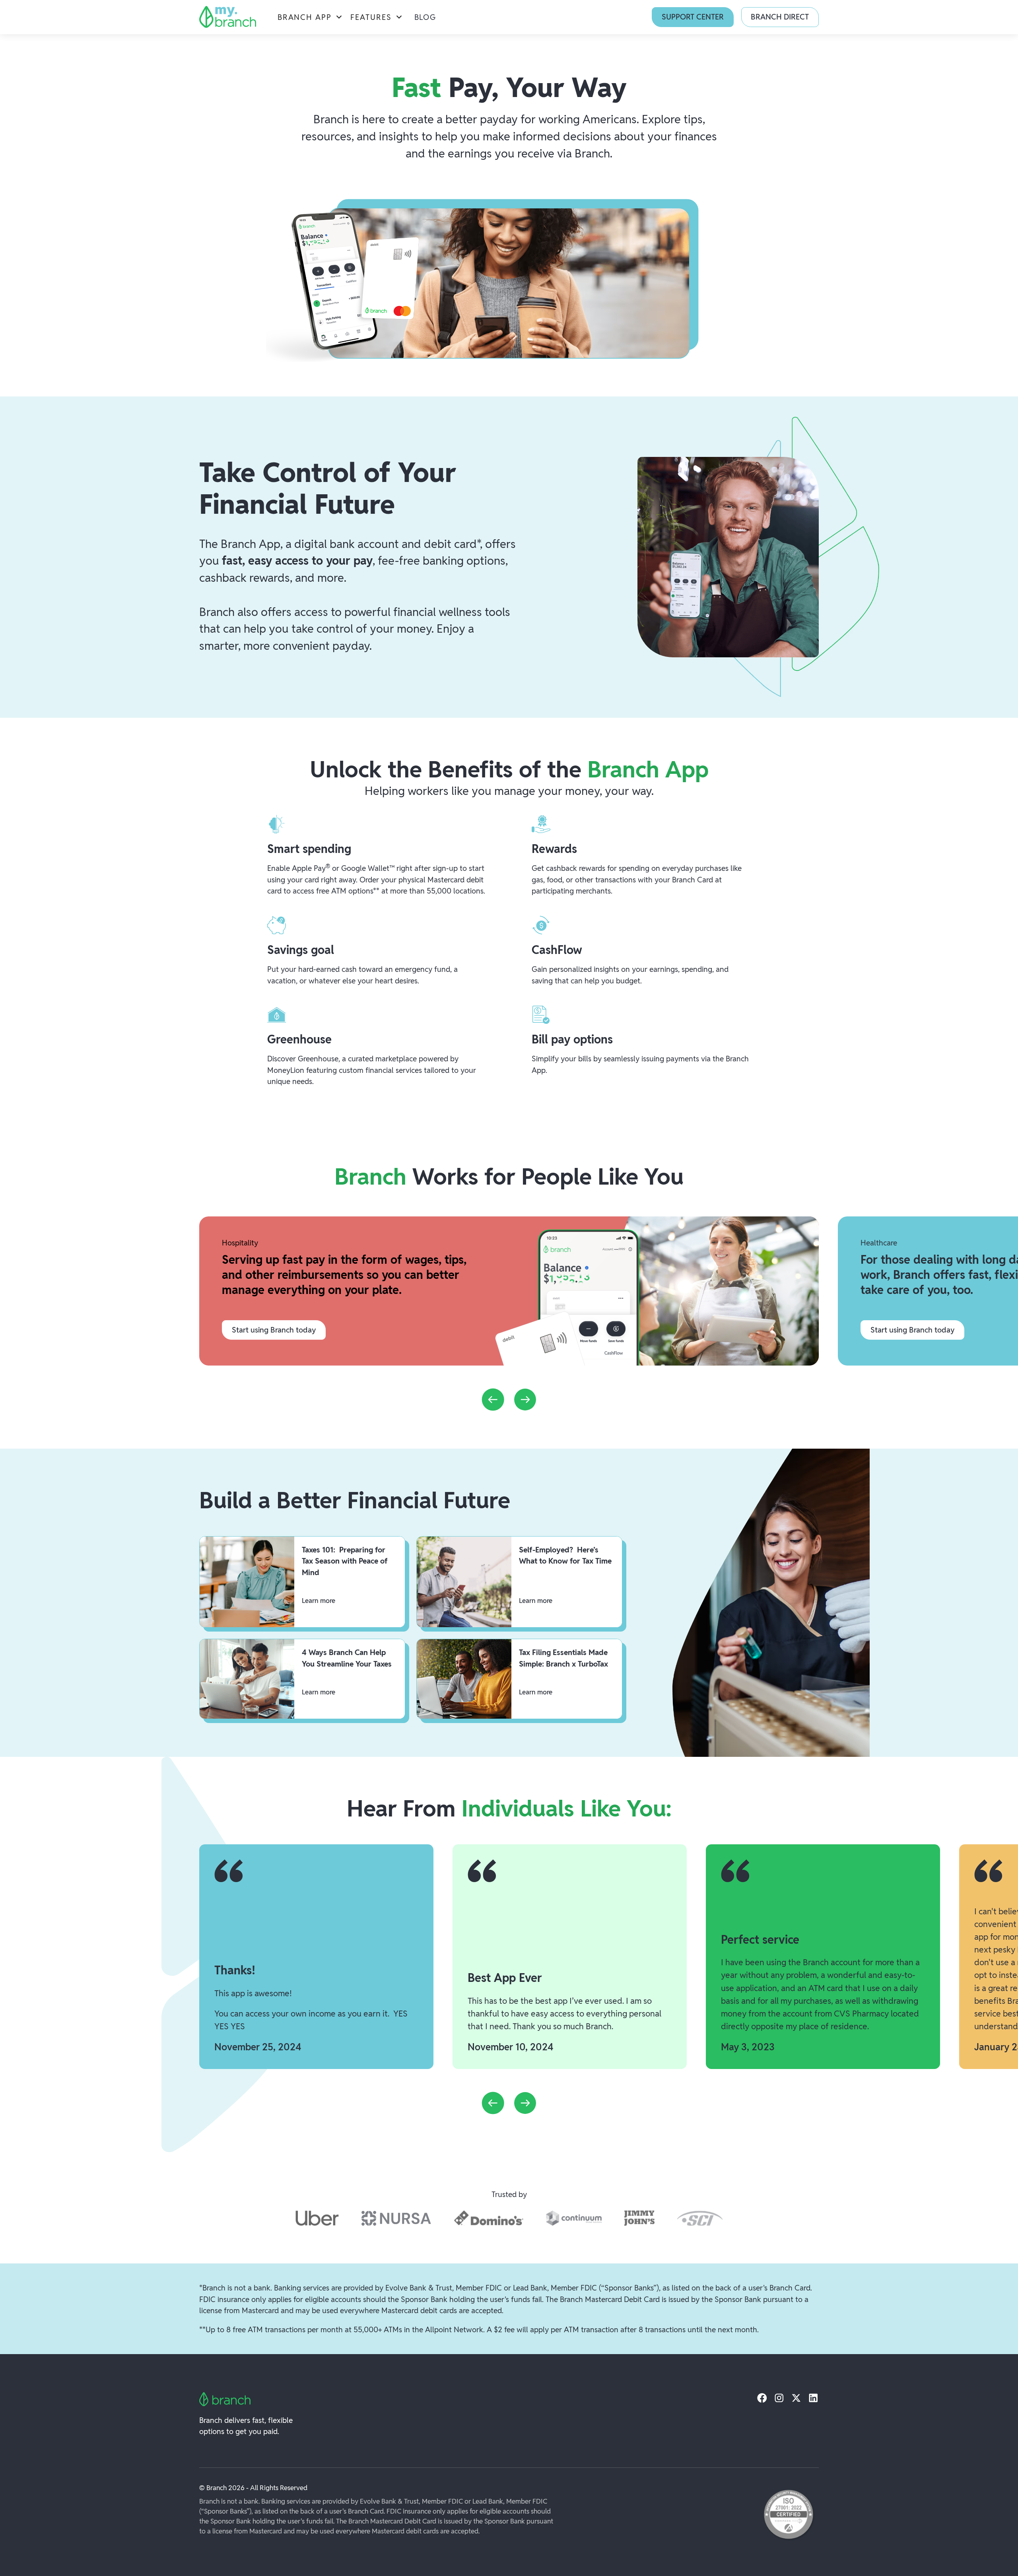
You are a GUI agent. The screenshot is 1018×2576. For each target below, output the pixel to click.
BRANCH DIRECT (780, 17)
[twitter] (796, 2398)
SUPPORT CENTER (693, 17)
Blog (425, 17)
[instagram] (779, 2398)
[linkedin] (813, 2398)
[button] (310, 17)
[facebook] (762, 2398)
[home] (228, 17)
